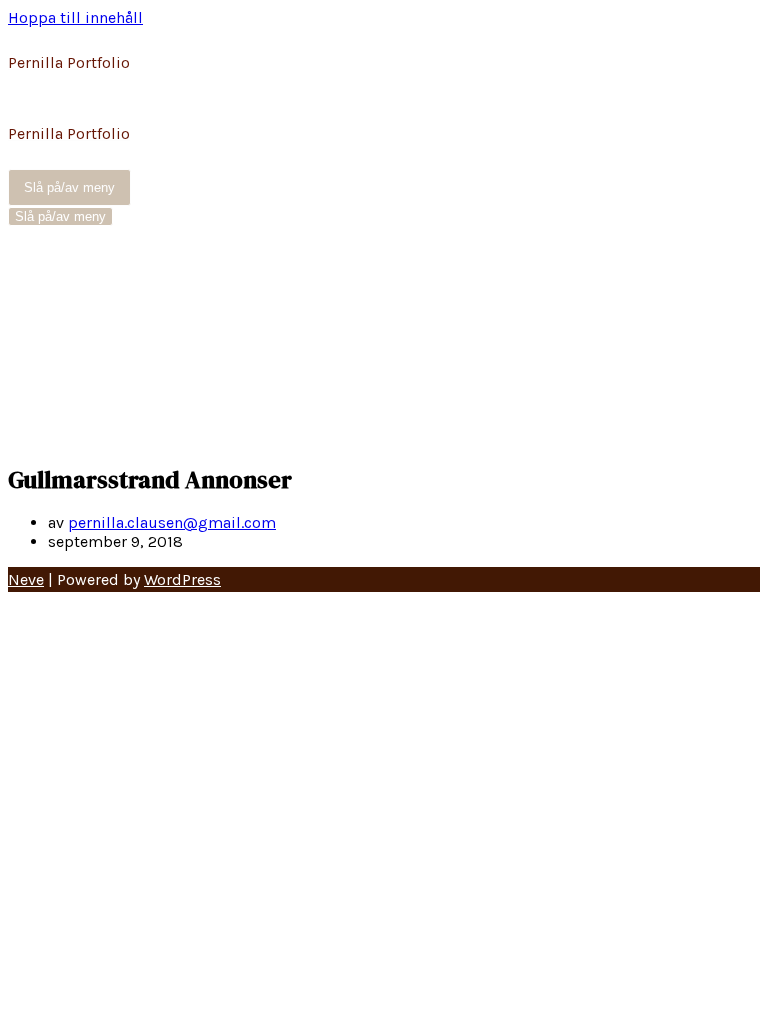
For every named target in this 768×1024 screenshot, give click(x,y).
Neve (26, 579)
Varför (69, 433)
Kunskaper (87, 331)
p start (72, 356)
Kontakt (76, 305)
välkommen (91, 408)
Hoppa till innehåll (75, 17)
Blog (65, 254)
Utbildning (87, 382)
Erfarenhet (85, 280)
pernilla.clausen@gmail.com (172, 522)
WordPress (182, 579)
